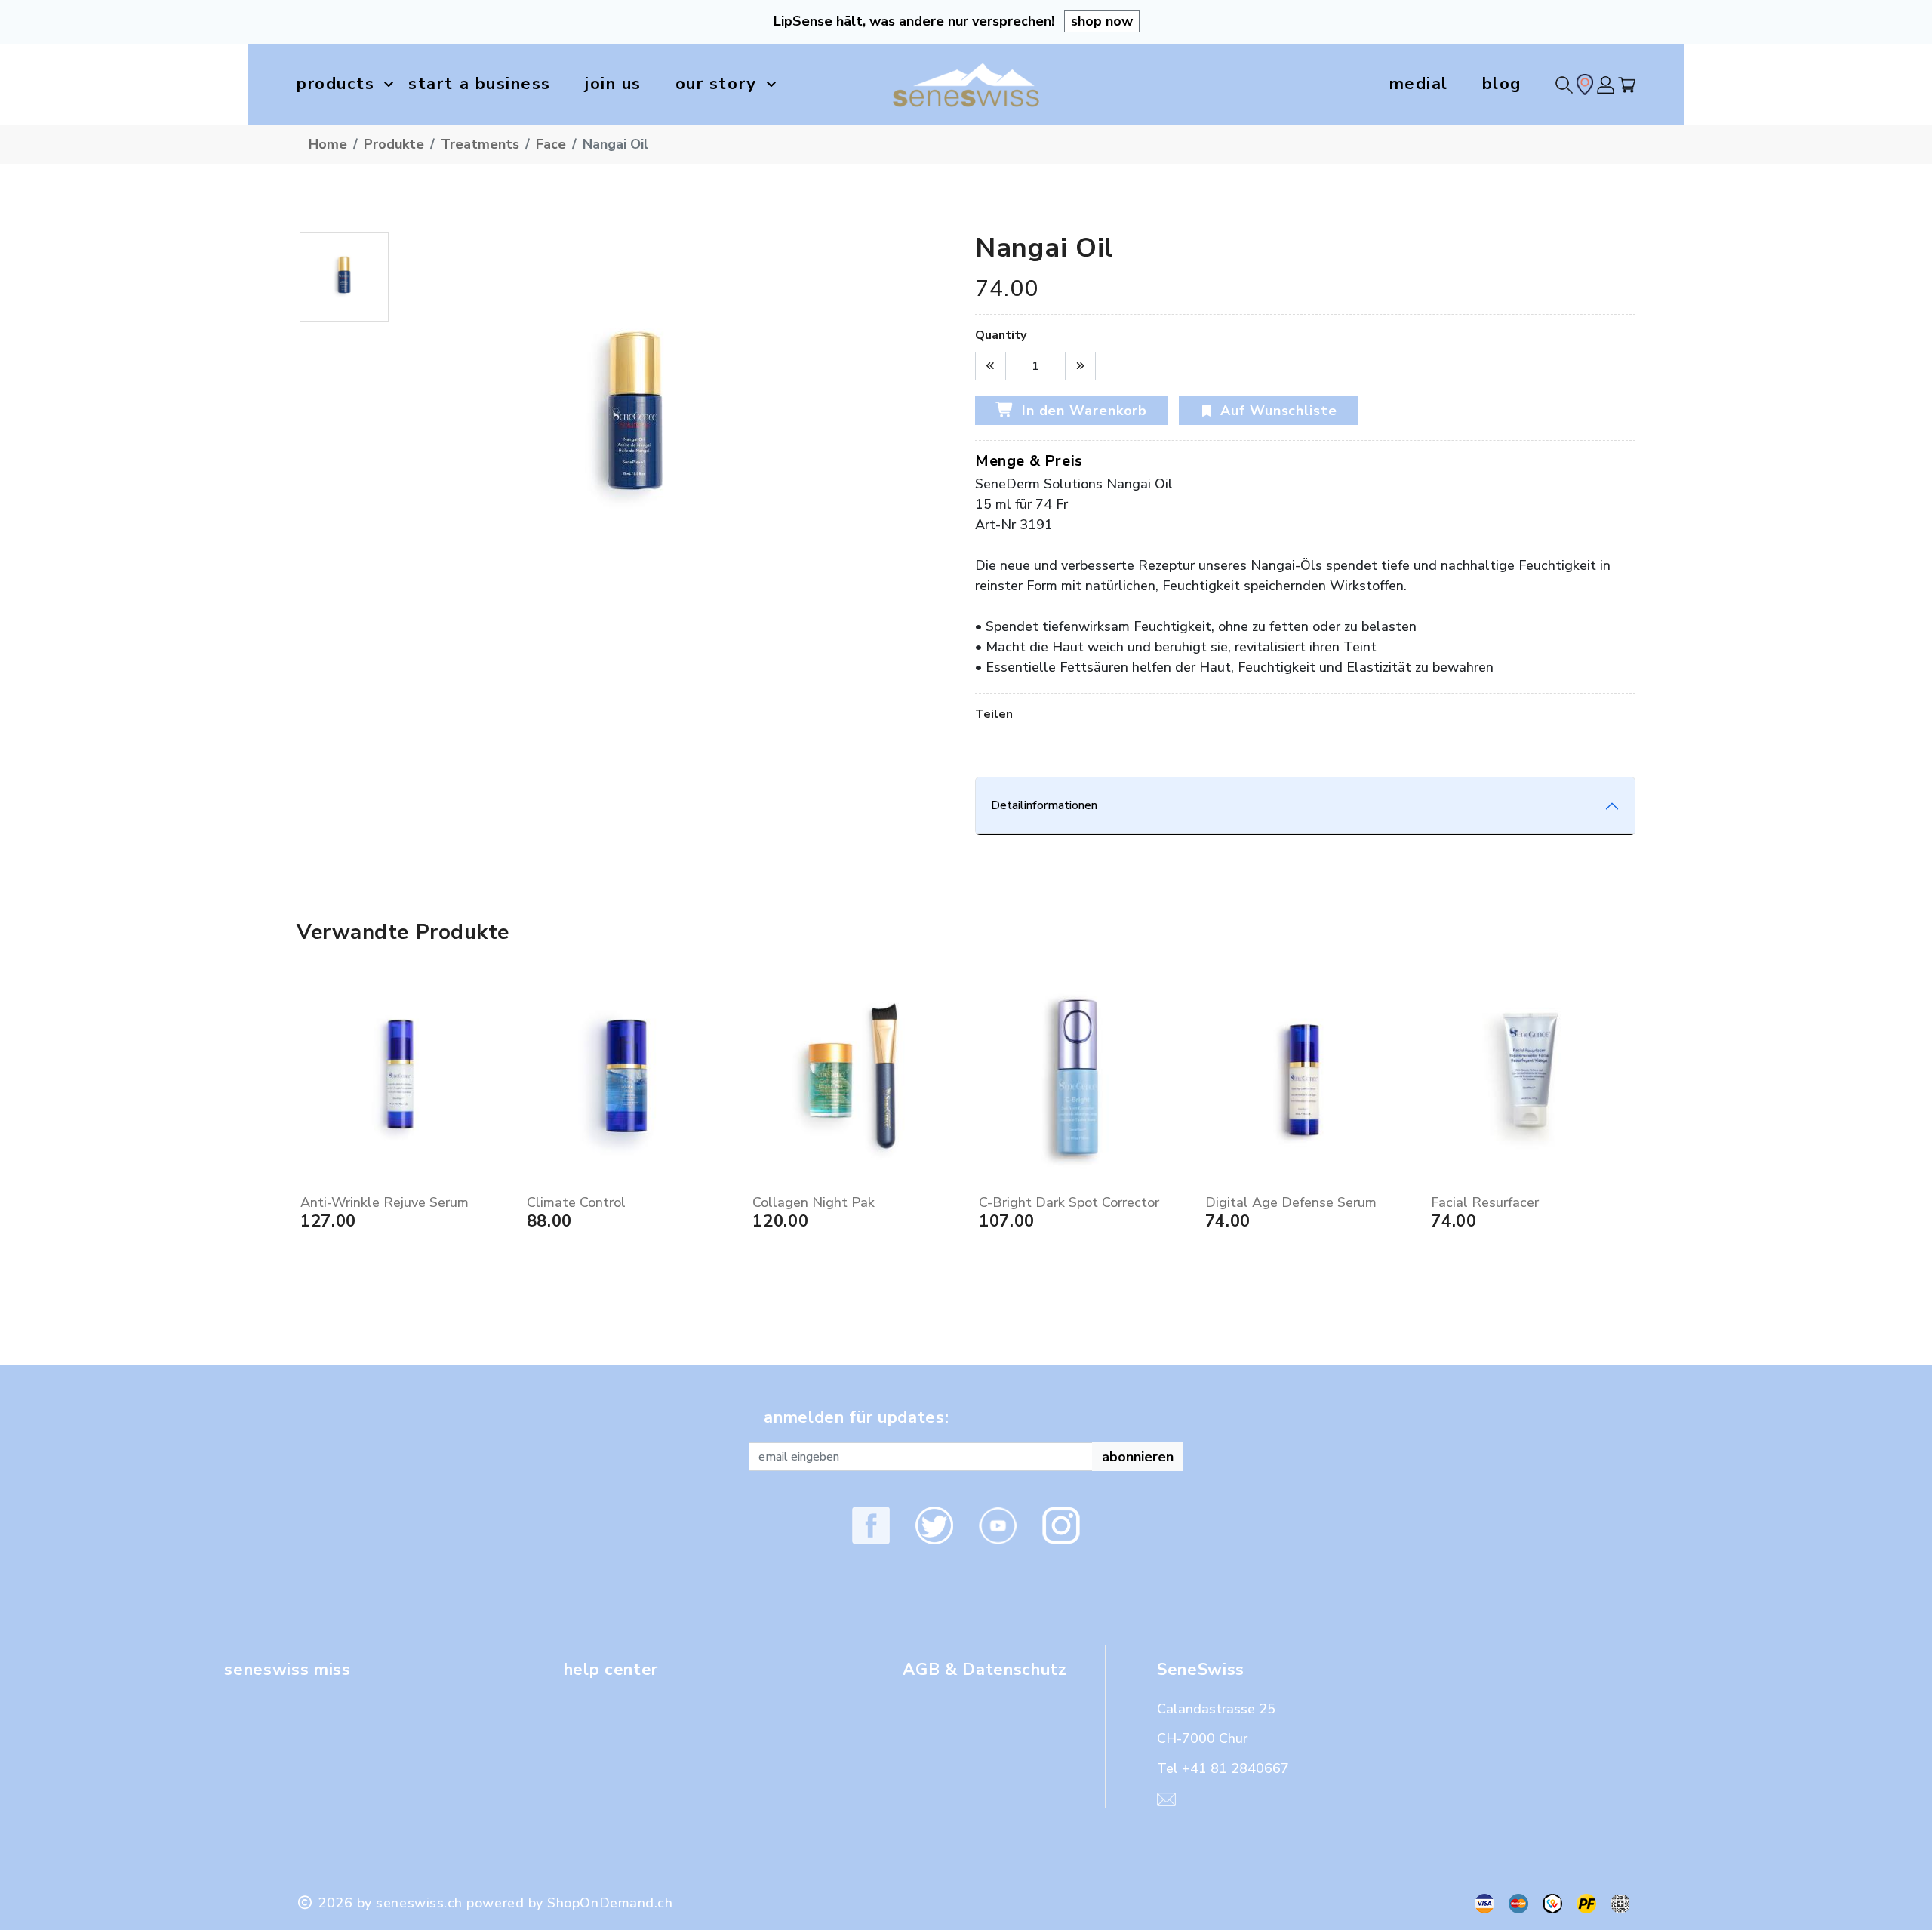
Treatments (480, 144)
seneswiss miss (287, 1670)
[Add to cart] (497, 1154)
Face (551, 144)
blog (1502, 84)
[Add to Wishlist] (497, 1175)
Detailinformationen (1044, 805)
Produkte (394, 144)
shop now (1102, 21)
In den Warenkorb (1082, 411)
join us (613, 84)
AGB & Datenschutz (984, 1670)
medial (1419, 84)
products (335, 84)
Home (328, 144)
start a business (480, 84)
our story (716, 84)
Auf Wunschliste (1279, 411)
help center (611, 1670)
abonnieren (1138, 1457)
